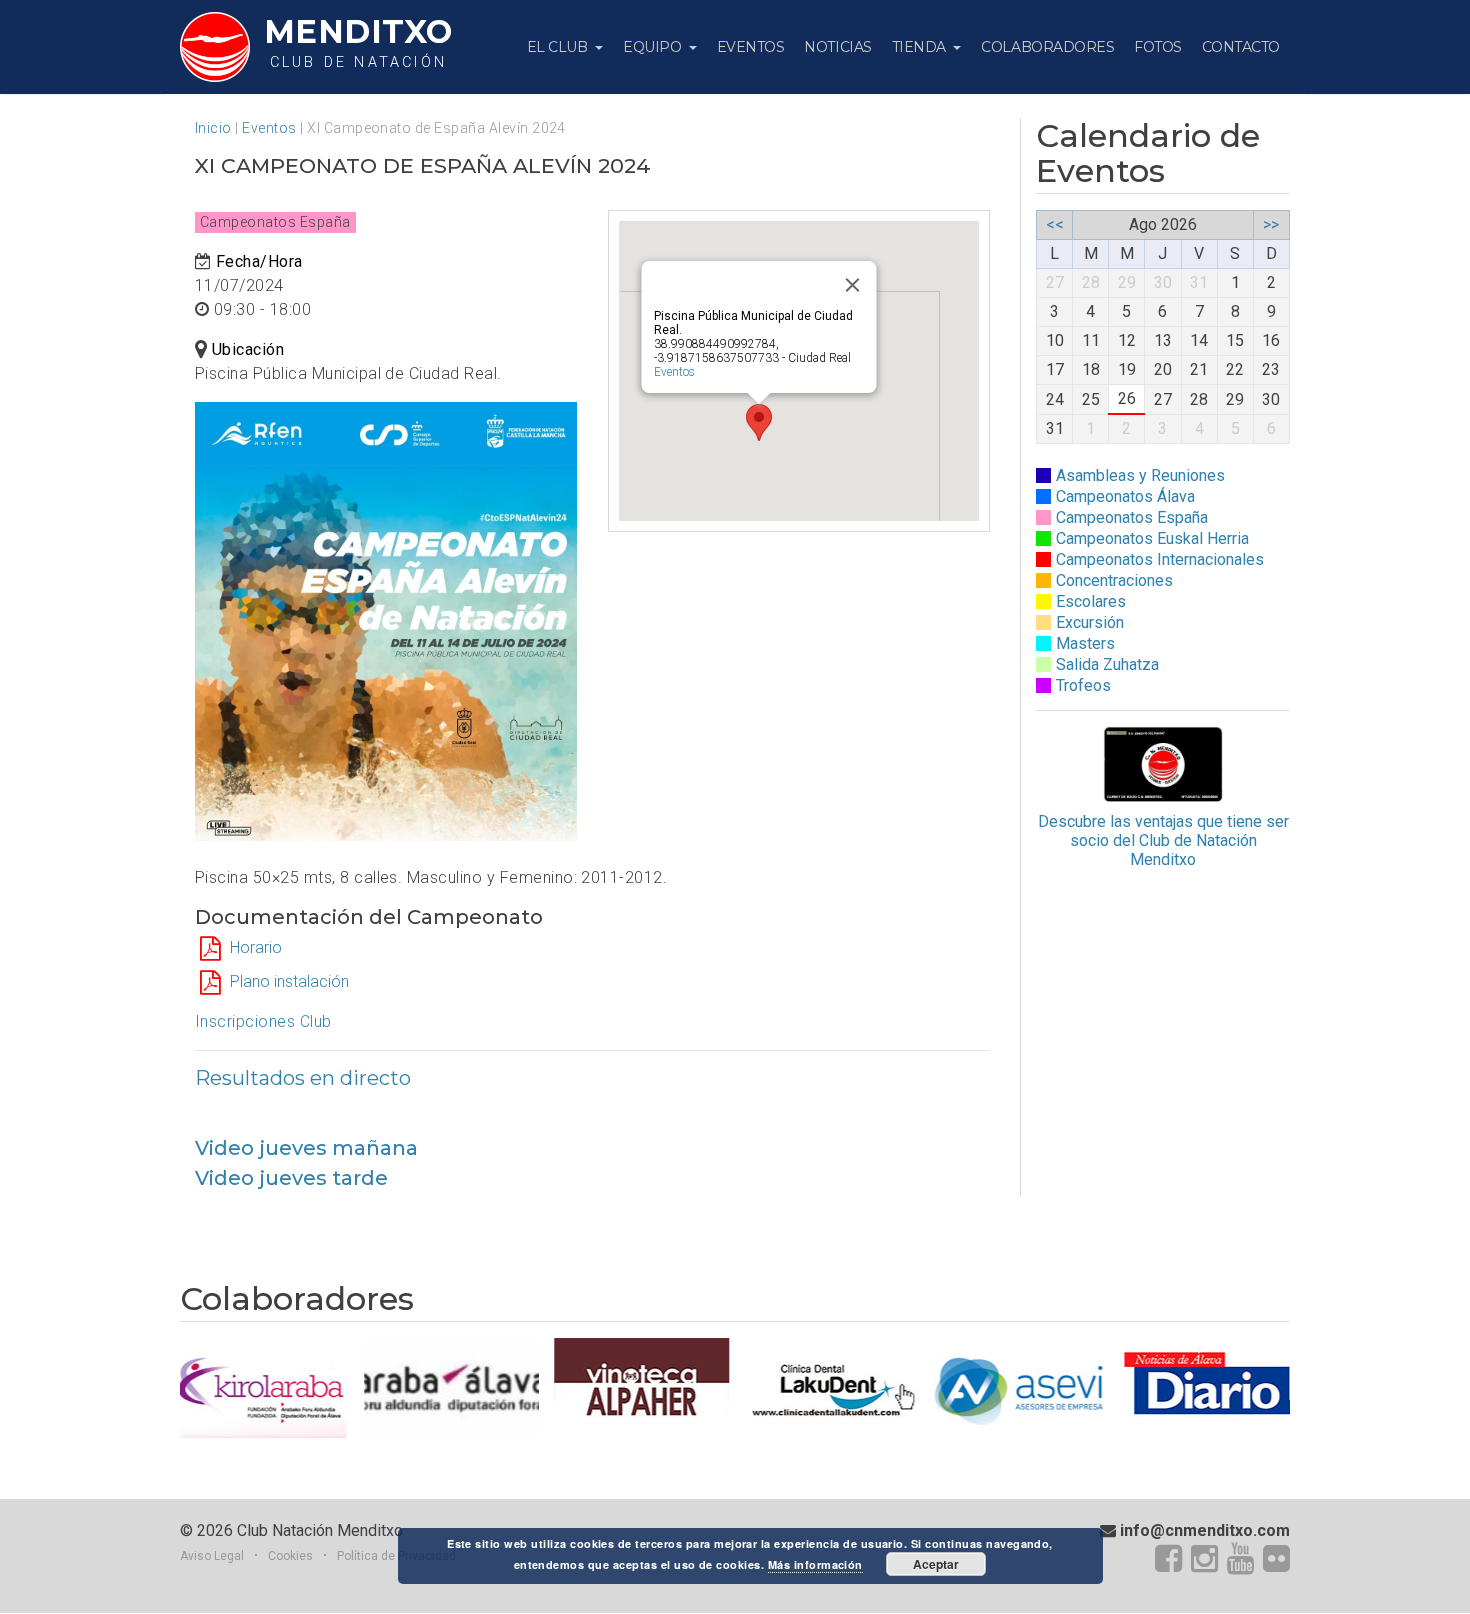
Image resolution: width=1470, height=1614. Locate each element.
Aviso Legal (212, 1556)
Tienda (921, 47)
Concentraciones (1114, 580)
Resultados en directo (303, 1078)
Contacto (1241, 47)
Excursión (1090, 622)
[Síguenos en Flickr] (1276, 1560)
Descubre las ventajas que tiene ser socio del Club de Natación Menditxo (1163, 840)
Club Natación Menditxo (320, 1530)
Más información (815, 1564)
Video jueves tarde (291, 1178)
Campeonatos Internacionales (1160, 559)
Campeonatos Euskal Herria (1152, 538)
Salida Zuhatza (1107, 664)
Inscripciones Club (263, 1021)
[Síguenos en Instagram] (1204, 1560)
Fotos (1158, 47)
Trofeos (1083, 685)
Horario (256, 947)
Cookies (290, 1556)
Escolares (1091, 601)
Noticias (837, 47)
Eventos (751, 47)
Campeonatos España (1132, 517)
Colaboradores (1047, 47)
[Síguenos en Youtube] (1240, 1560)
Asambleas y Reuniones (1140, 475)
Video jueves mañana (306, 1148)
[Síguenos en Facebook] (1168, 1560)
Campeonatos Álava (1125, 496)
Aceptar (936, 1564)
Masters (1085, 643)
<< (1055, 224)
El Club (559, 47)
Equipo (654, 47)
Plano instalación (289, 981)
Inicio (213, 128)
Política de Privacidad (396, 1556)
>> (1271, 224)
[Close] (852, 285)
